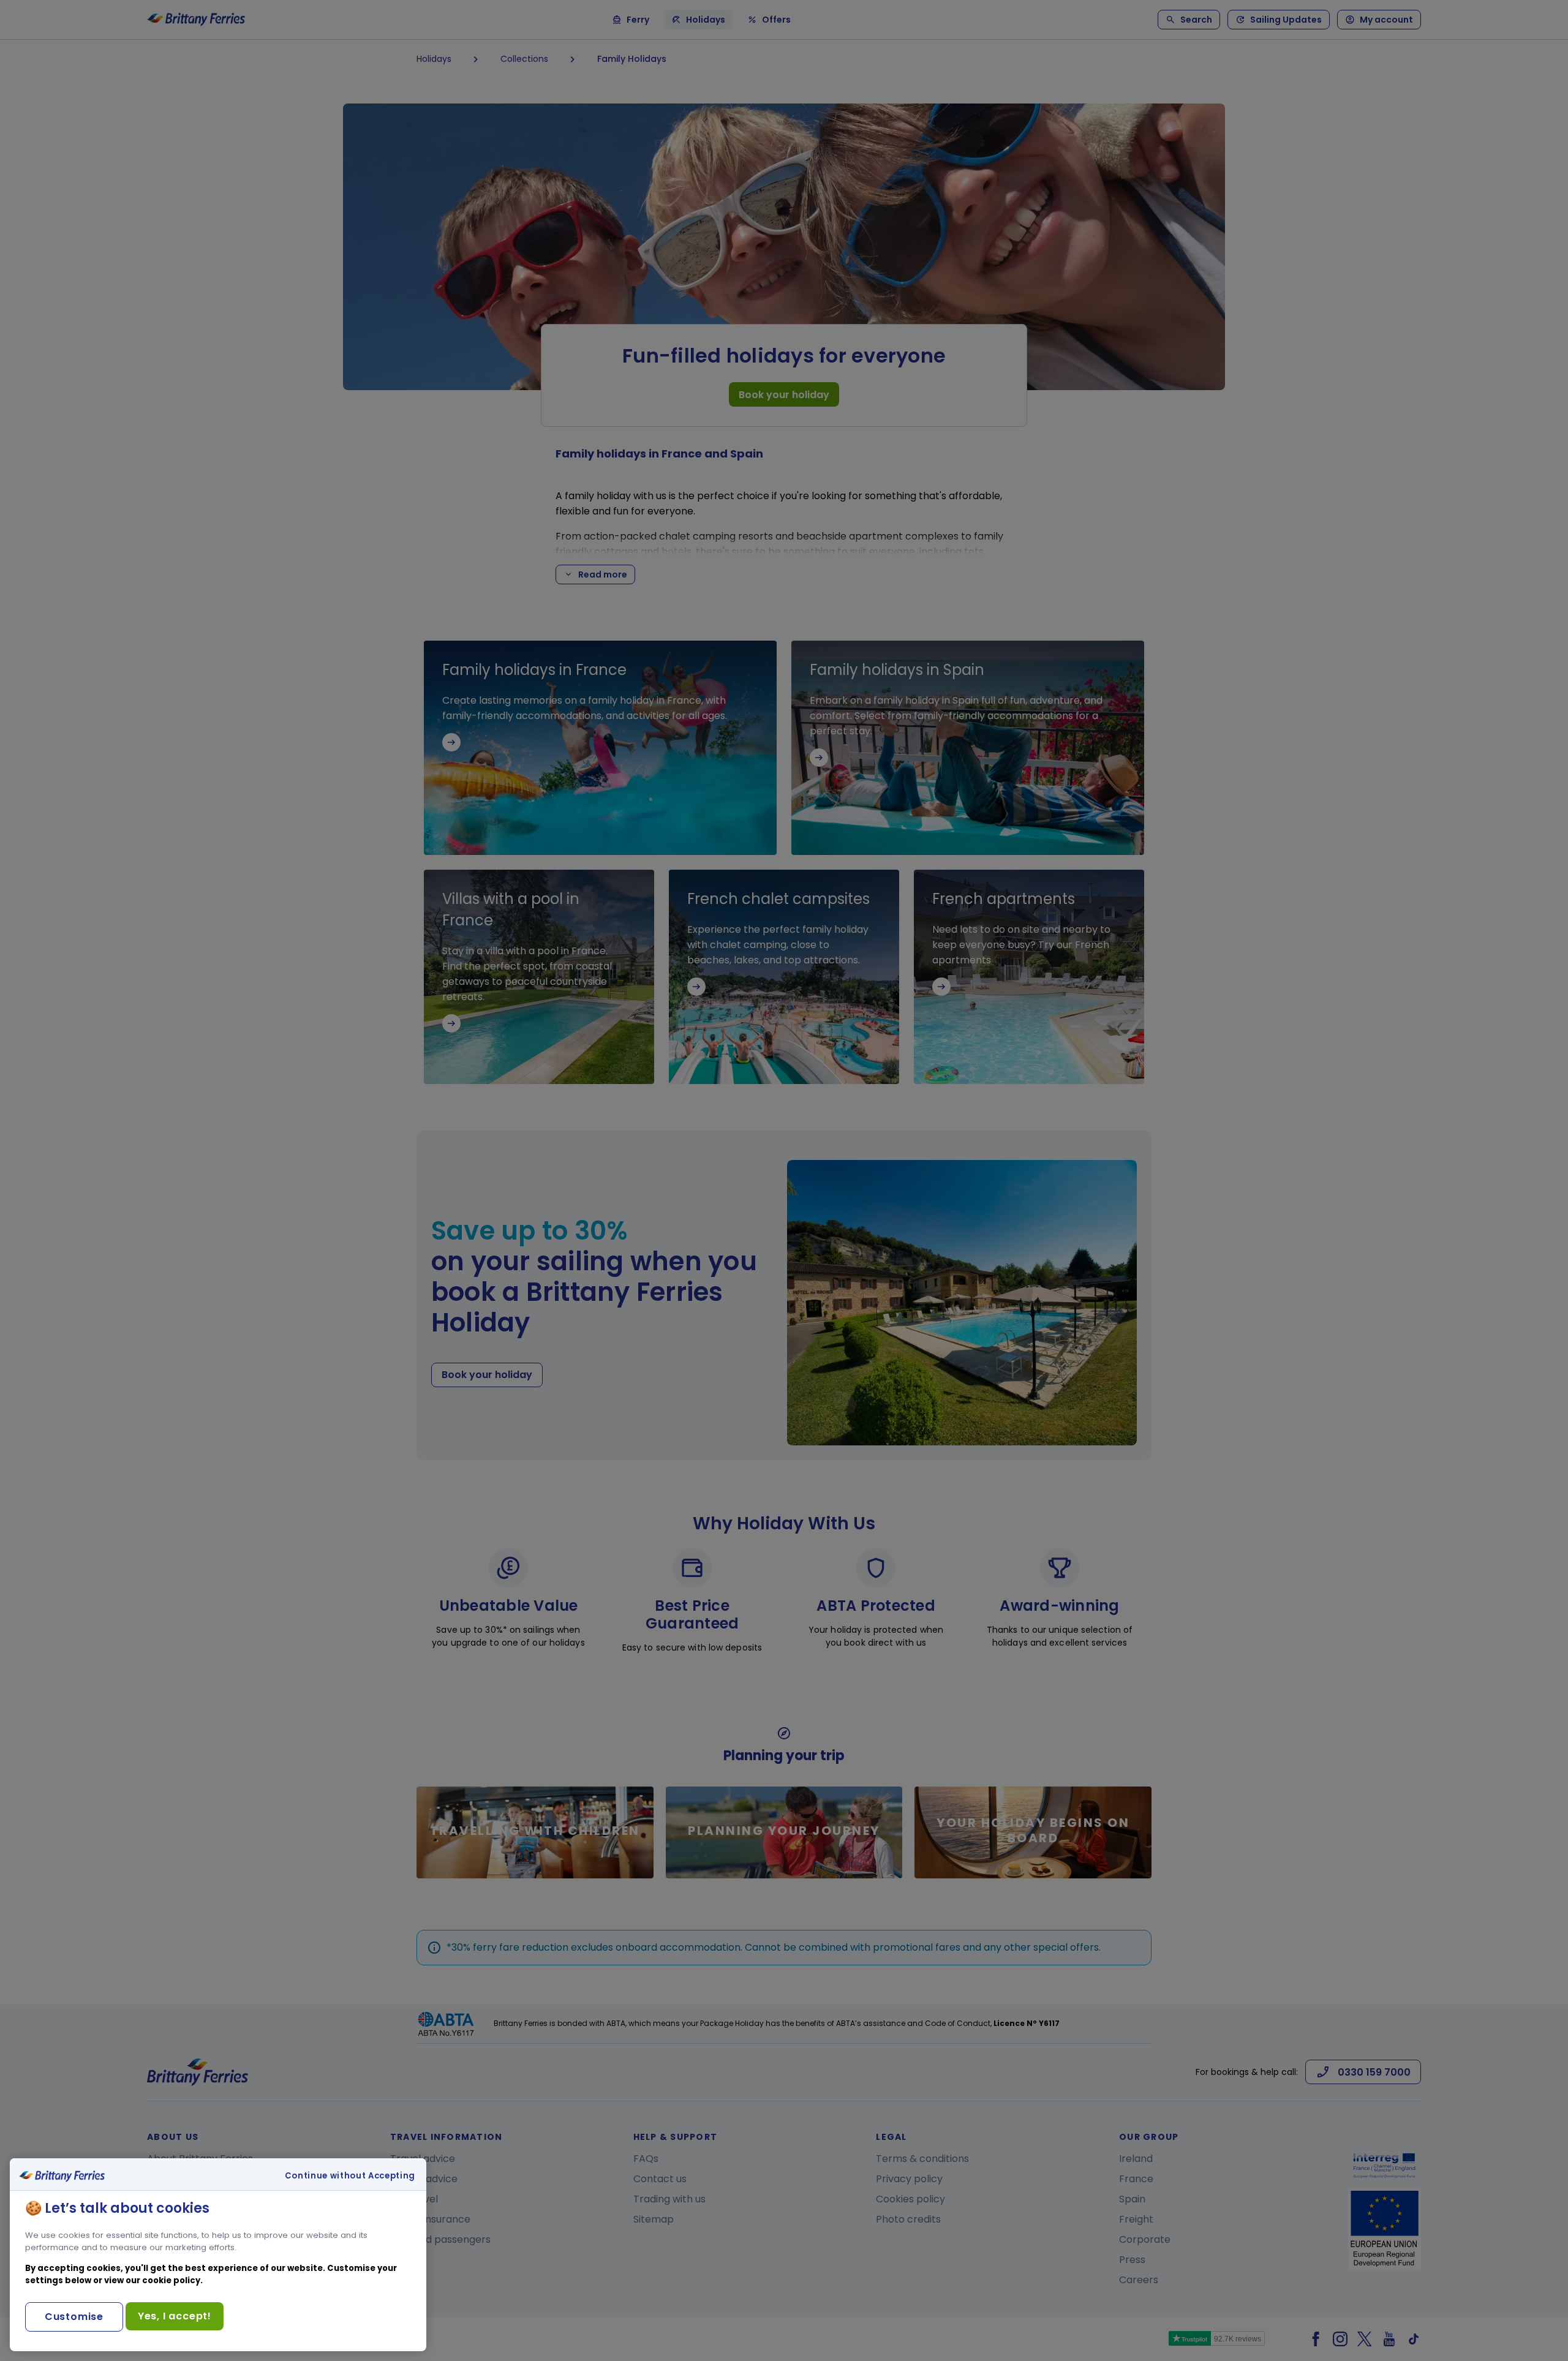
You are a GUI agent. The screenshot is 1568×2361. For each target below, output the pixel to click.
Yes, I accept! (175, 2316)
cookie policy (171, 2280)
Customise (74, 2317)
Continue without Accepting (350, 2176)
